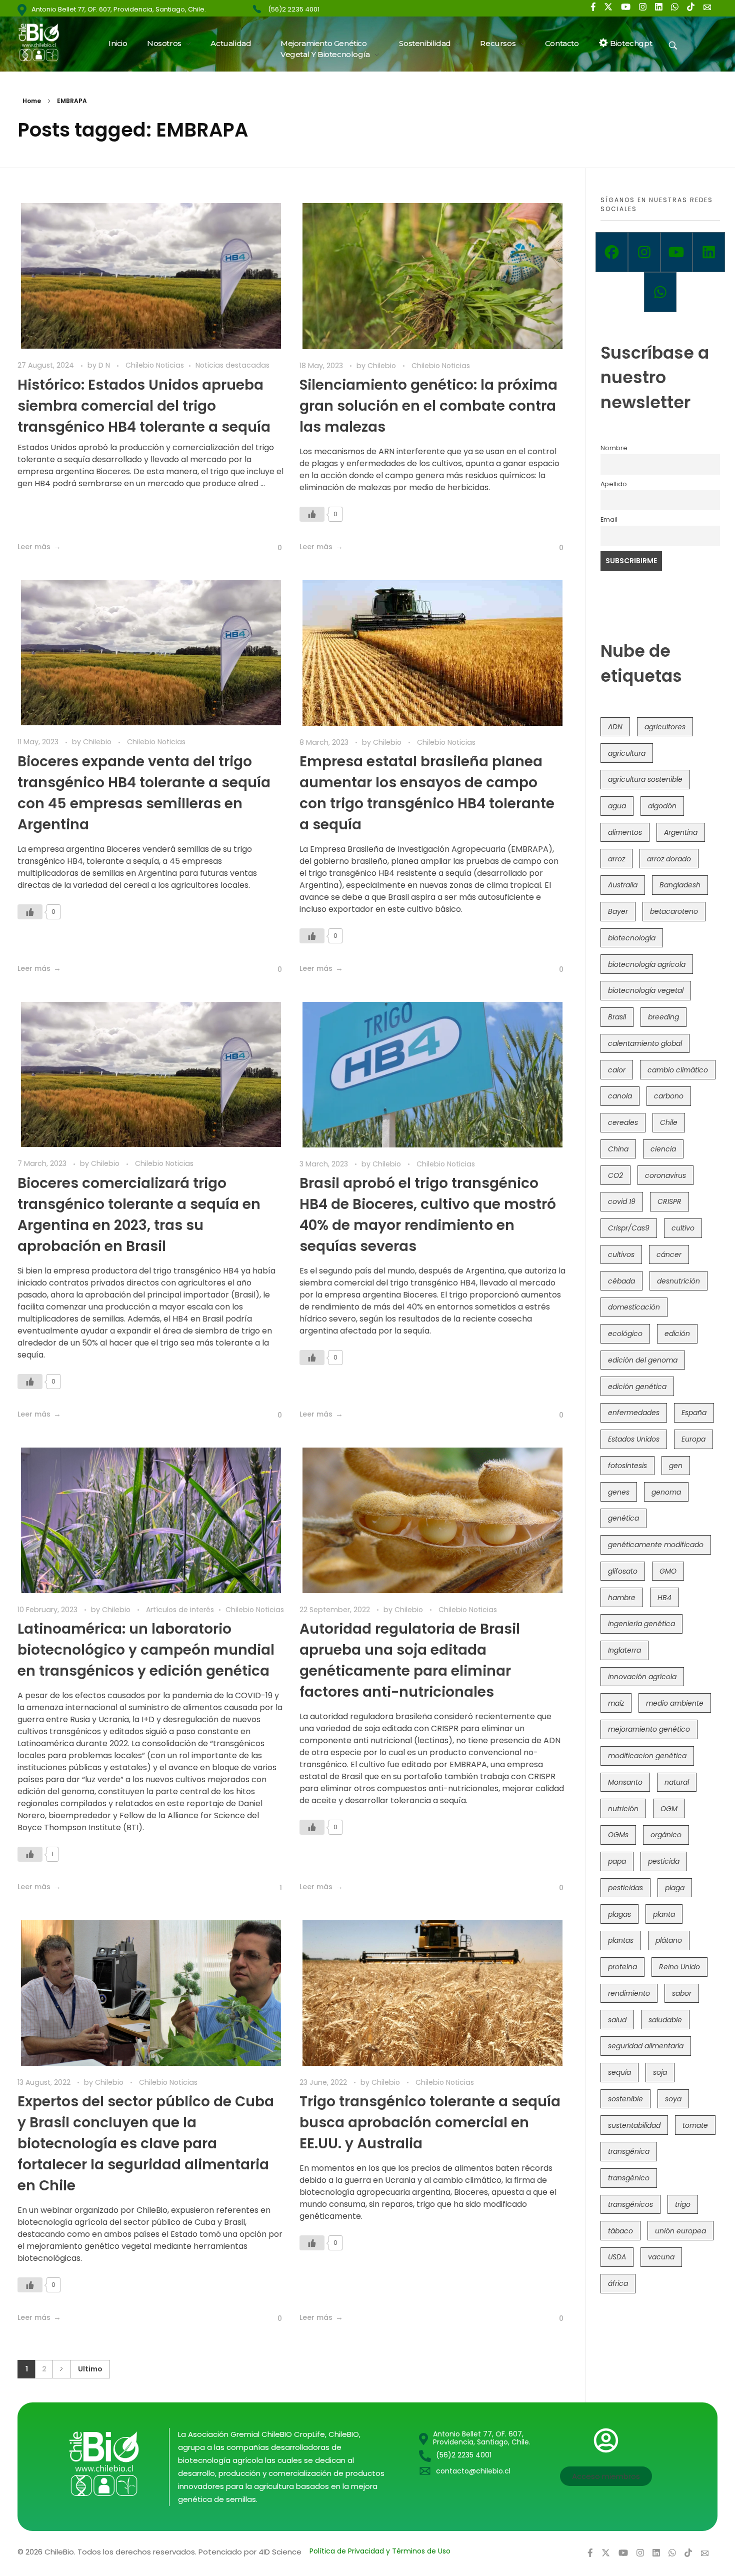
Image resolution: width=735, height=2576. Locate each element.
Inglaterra (624, 1650)
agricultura (627, 753)
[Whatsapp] (660, 292)
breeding (663, 1017)
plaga (675, 1888)
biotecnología (632, 938)
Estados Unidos (634, 1439)
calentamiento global (645, 1043)
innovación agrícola (642, 1677)
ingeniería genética (641, 1624)
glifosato (623, 1571)
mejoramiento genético (649, 1729)
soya (673, 2099)
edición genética (637, 1387)
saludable (665, 2020)
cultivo (683, 1228)
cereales (623, 1122)
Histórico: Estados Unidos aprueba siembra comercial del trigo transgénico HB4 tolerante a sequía (144, 406)
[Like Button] (272, 548)
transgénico (629, 2178)
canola (620, 1096)
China (618, 1149)
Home (32, 101)
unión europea (680, 2231)
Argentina (681, 832)
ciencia (663, 1149)
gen (676, 1466)
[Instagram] (644, 252)
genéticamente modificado (656, 1545)
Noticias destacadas (232, 365)
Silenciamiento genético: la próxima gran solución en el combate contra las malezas (428, 406)
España (694, 1413)
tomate (695, 2125)
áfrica (618, 2283)
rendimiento (629, 1993)
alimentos (625, 832)
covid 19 (622, 1201)
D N (105, 365)
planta (664, 1914)
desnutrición (678, 1281)
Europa (693, 1439)
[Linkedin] (709, 252)
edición (677, 1334)
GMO (668, 1571)
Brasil (617, 1017)
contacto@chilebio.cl (473, 2471)
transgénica (629, 2151)
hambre (622, 1598)
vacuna (661, 2257)
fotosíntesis (627, 1466)
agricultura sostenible (645, 779)
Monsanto (625, 1782)
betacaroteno (674, 911)
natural (677, 1782)
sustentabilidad (634, 2125)
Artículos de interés (180, 1610)
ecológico (625, 1334)
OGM (669, 1809)
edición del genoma (643, 1360)
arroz (616, 859)
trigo (683, 2204)
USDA (617, 2257)
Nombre (614, 448)
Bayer (618, 911)
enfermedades (634, 1413)
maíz (616, 1703)
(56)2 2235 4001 (294, 9)
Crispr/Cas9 (629, 1228)
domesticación (634, 1307)
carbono (669, 1096)
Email (609, 519)
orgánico (666, 1835)
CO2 (615, 1175)
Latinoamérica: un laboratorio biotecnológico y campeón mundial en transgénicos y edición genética (146, 1650)
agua (617, 806)
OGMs (618, 1835)
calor (617, 1070)
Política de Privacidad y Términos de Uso (380, 2551)
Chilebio (383, 366)
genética (623, 1518)
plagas (619, 1914)
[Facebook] (612, 252)
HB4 (664, 1598)
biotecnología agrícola (647, 964)
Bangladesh (680, 885)
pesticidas (625, 1888)
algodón (662, 806)
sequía (619, 2072)
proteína (622, 1967)
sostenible (625, 2099)
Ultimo (90, 2369)
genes (619, 1492)
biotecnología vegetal (646, 990)
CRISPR (669, 1201)
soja (660, 2072)
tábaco (620, 2231)
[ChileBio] (45, 42)
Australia (623, 885)
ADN (615, 727)
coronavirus (665, 1175)
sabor (682, 1993)
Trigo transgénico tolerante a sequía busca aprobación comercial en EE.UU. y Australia (430, 2123)
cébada (621, 1281)
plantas (621, 1940)
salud (617, 2020)
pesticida (664, 1861)
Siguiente (61, 2369)
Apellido (614, 484)
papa (617, 1861)
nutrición (623, 1809)
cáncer (669, 1254)
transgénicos (630, 2204)
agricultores (665, 727)
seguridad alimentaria (646, 2046)
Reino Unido (679, 1967)
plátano (669, 1940)
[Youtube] (677, 252)
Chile (669, 1122)
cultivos (621, 1254)
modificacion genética (647, 1756)
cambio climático (678, 1070)
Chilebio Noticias (155, 365)
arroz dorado (669, 859)
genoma (666, 1492)
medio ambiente (675, 1703)
